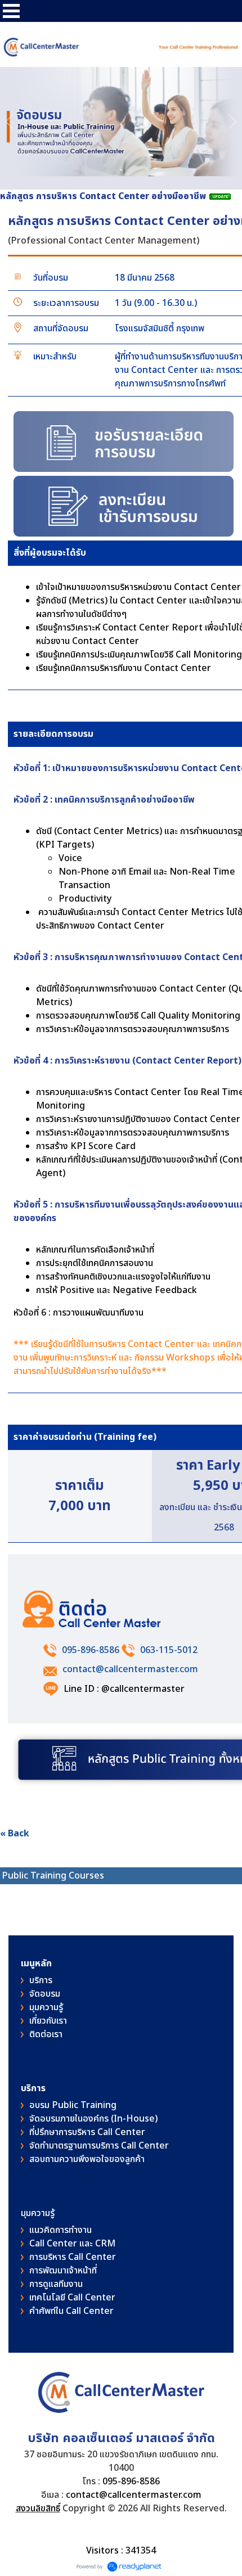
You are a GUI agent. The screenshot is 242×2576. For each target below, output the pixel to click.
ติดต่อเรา (46, 2034)
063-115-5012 (169, 1650)
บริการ (41, 1980)
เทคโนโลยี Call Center (72, 2298)
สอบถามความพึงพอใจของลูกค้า (87, 2159)
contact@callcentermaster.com (130, 1669)
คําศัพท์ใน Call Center (71, 2311)
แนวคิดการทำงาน (60, 2230)
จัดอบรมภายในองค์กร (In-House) (93, 2119)
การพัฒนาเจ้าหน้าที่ (63, 2271)
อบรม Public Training (73, 2105)
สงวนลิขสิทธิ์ (38, 2509)
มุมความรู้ (46, 2007)
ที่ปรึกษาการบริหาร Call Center (87, 2132)
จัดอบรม (45, 1994)
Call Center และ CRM (72, 2244)
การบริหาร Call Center (73, 2257)
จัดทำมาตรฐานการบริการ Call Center (99, 2146)
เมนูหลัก (36, 1963)
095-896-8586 (91, 1650)
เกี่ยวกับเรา (48, 2021)
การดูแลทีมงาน (56, 2284)
